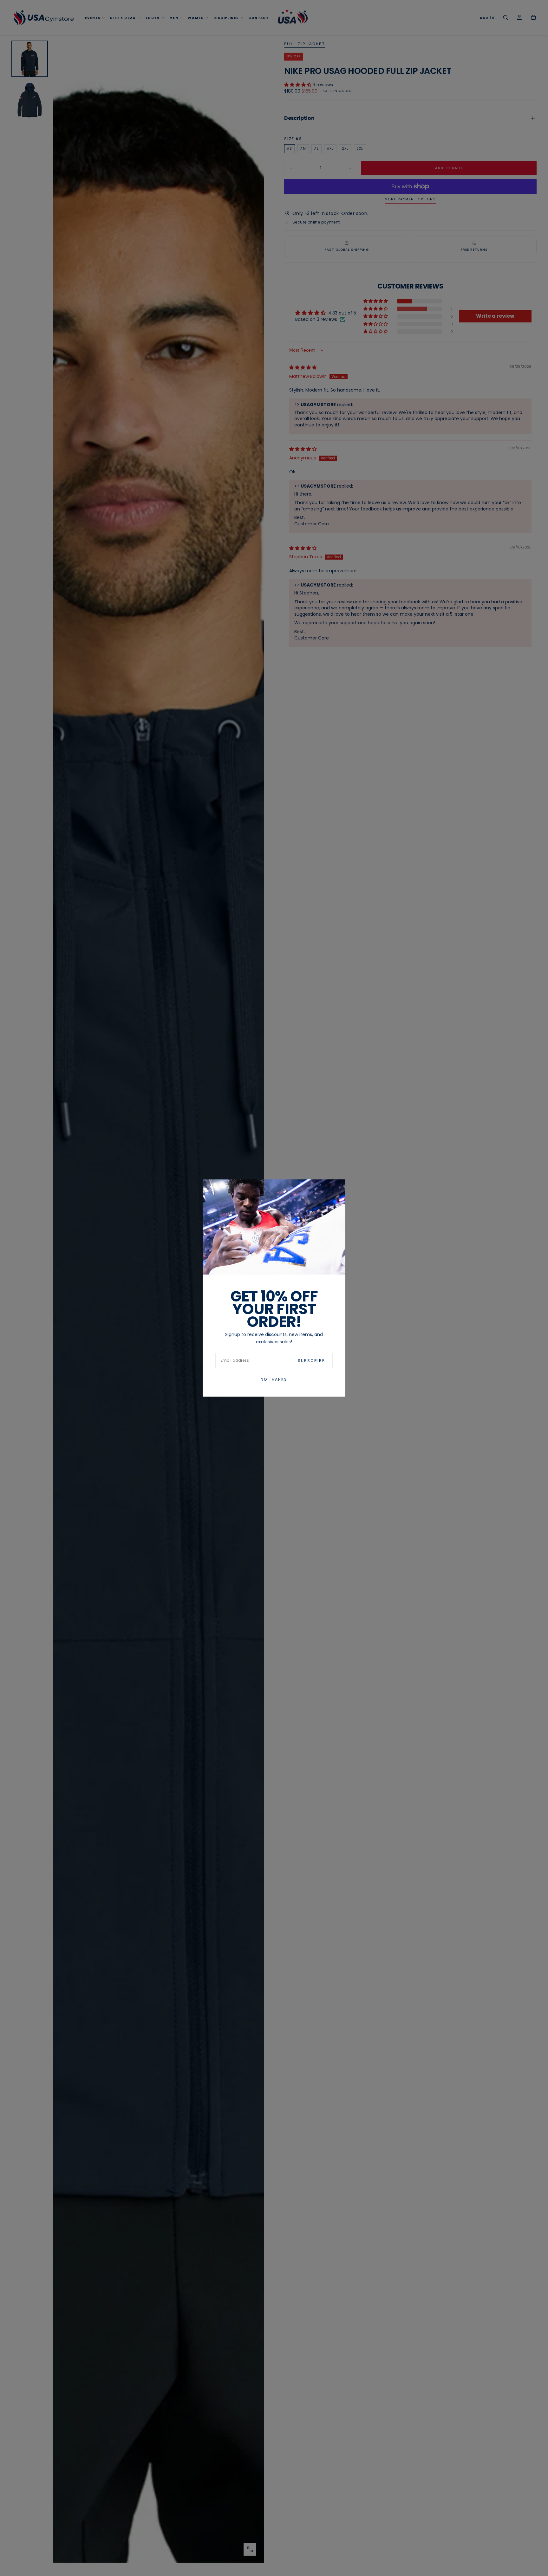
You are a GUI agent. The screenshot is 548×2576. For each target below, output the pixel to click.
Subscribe (311, 1361)
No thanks (274, 1379)
